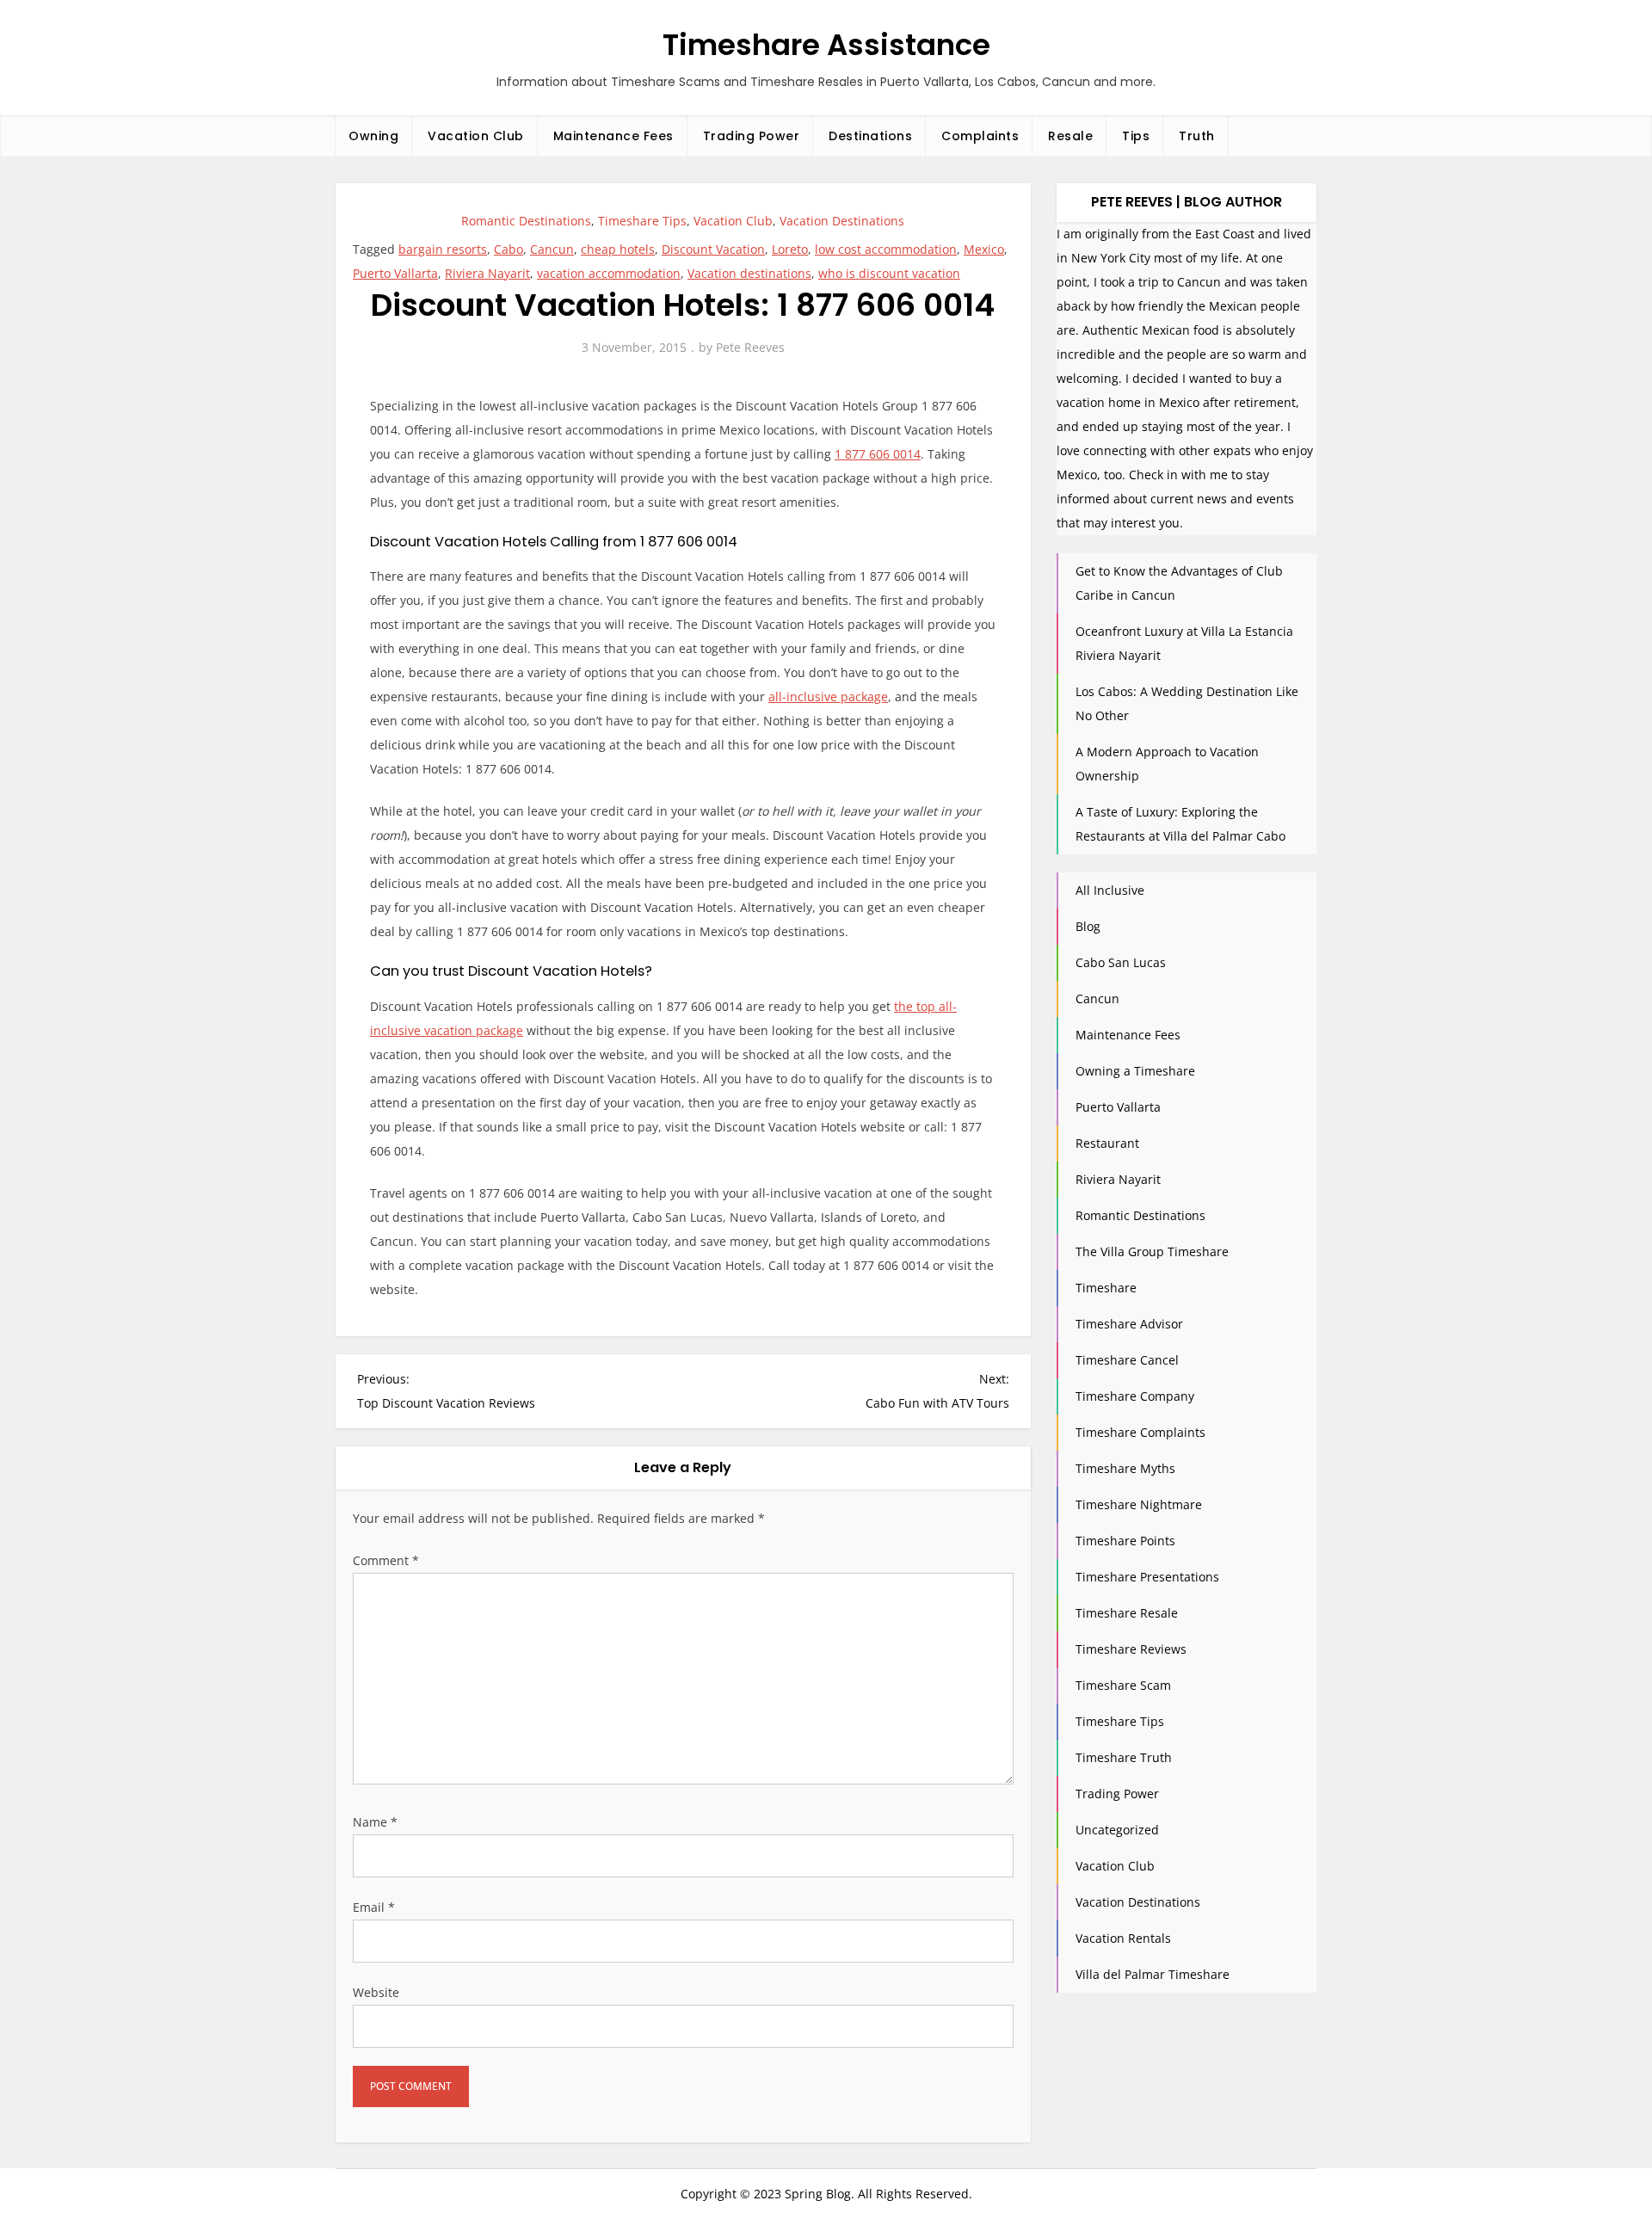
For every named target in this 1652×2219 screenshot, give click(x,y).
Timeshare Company (1135, 1396)
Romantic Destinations (526, 221)
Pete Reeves (750, 347)
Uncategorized (1117, 1830)
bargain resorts (443, 249)
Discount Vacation (713, 249)
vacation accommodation (609, 273)
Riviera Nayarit (487, 273)
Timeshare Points (1125, 1541)
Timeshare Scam (1123, 1685)
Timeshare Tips (642, 221)
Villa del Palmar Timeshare (1153, 1974)
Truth (1197, 136)
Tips (1136, 136)
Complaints (980, 136)
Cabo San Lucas (1121, 962)
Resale (1070, 136)
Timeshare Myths (1125, 1468)
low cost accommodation (886, 249)
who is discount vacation (889, 273)
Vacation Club (476, 136)
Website (376, 1992)
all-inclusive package (828, 697)
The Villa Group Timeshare (1152, 1251)
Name (375, 1822)
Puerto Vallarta (395, 273)
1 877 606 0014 (878, 454)
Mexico (984, 249)
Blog (1088, 926)
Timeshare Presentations (1147, 1577)
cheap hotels (618, 249)
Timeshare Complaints (1140, 1432)
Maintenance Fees (613, 136)
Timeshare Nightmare (1139, 1504)
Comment (386, 1560)
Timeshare (1106, 1288)
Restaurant (1107, 1143)
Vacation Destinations (842, 221)
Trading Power (752, 136)
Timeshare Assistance (826, 45)
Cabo (509, 249)
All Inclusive (1110, 890)
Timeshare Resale (1127, 1613)
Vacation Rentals (1123, 1938)
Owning (373, 136)
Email (374, 1907)
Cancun (552, 249)
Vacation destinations (749, 273)
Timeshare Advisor (1129, 1324)
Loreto (790, 249)
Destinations (870, 136)
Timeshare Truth (1124, 1757)
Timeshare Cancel (1127, 1360)
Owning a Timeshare (1135, 1071)
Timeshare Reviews (1131, 1649)
